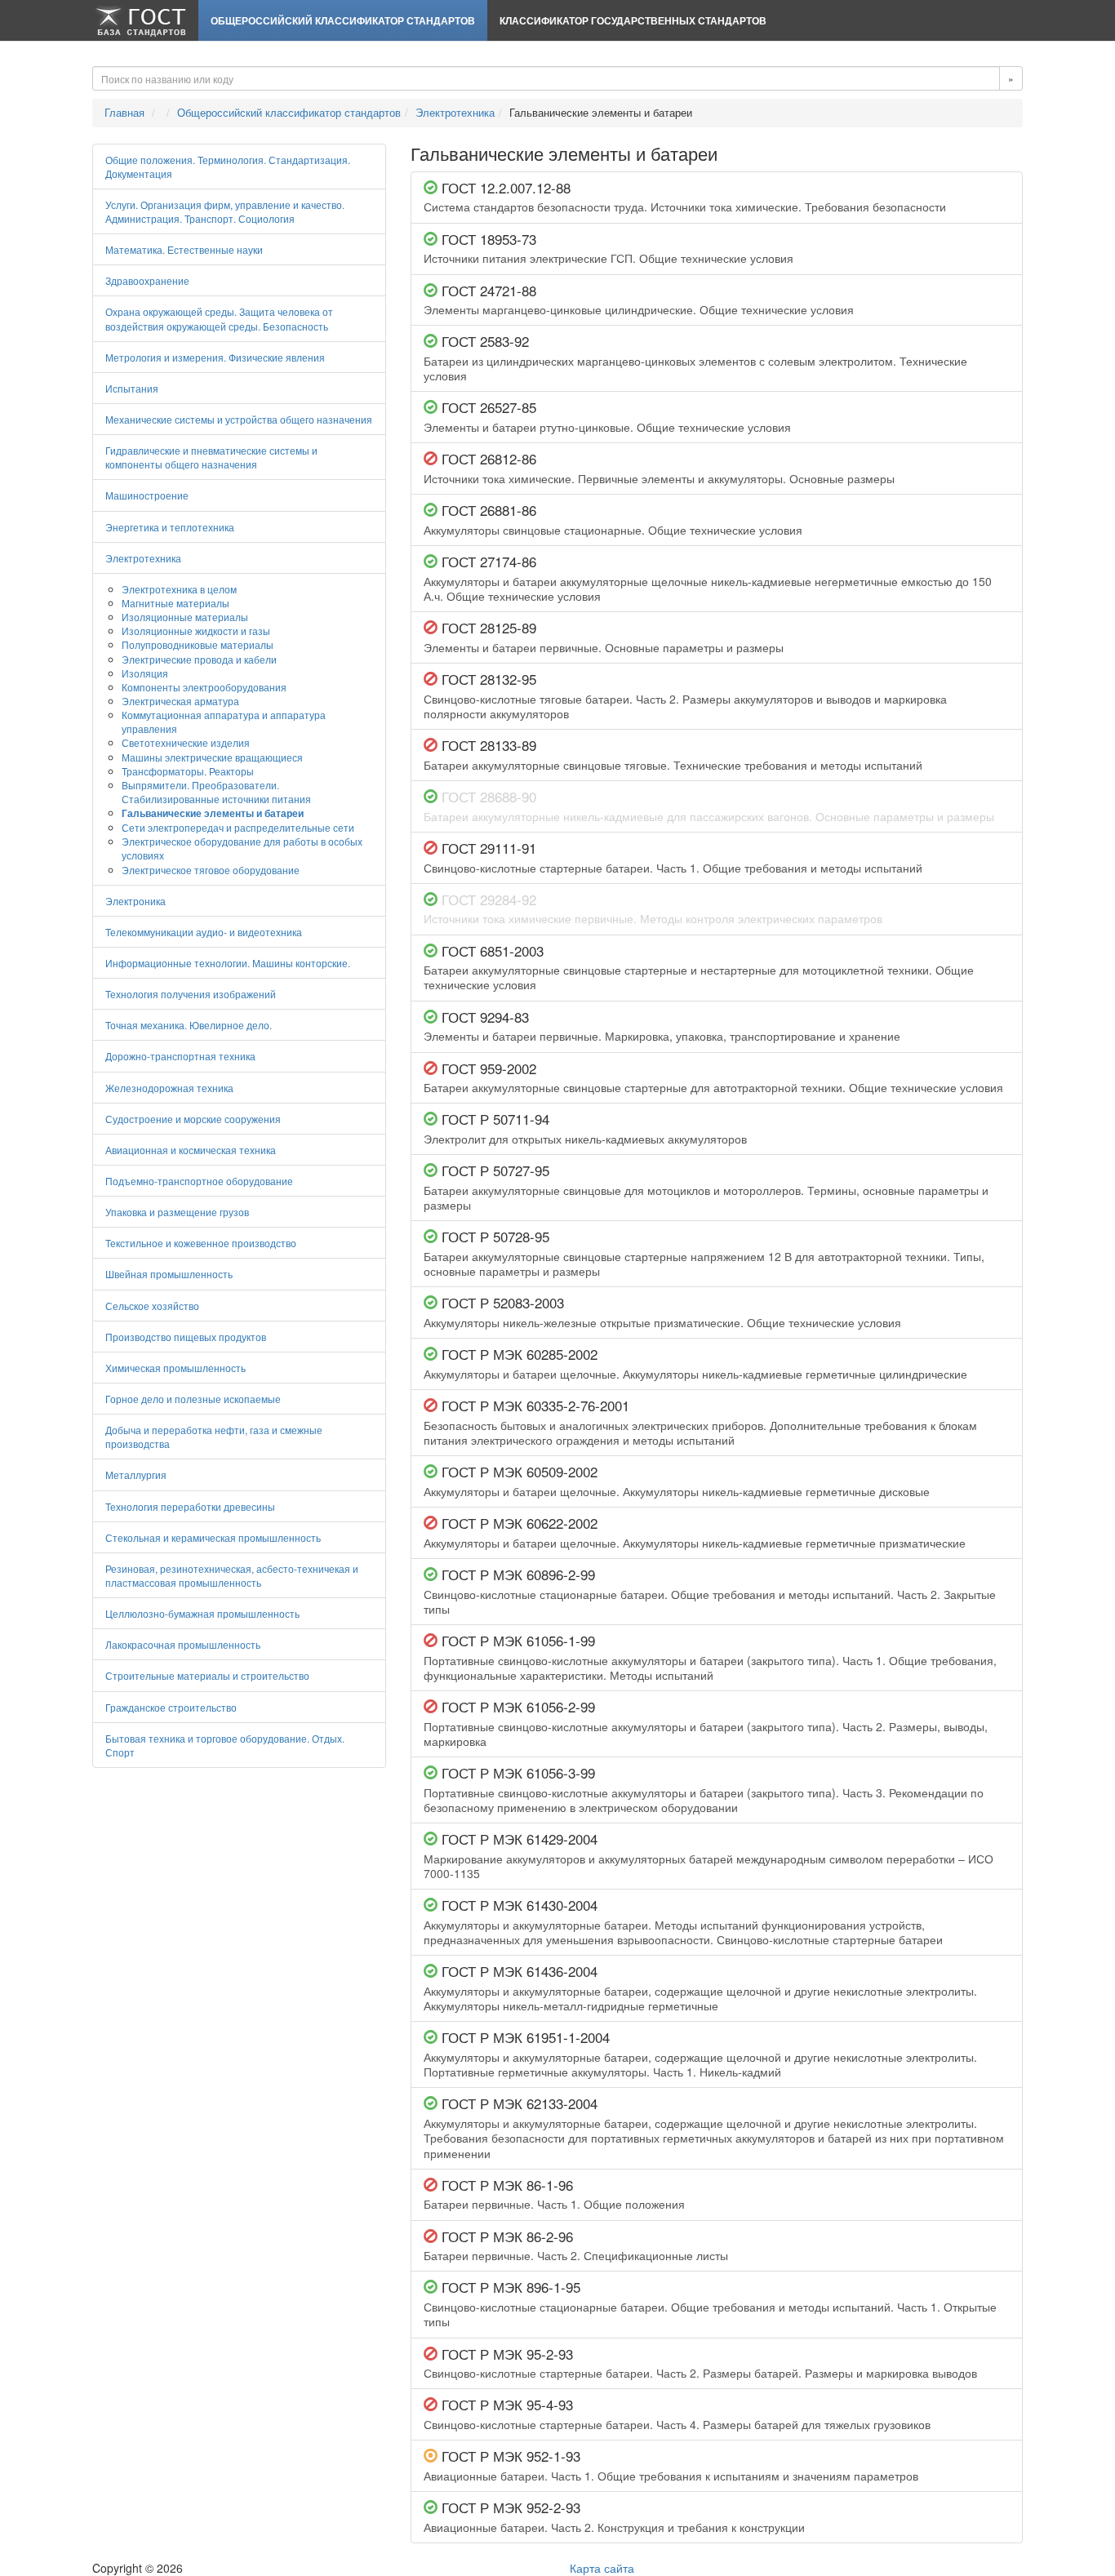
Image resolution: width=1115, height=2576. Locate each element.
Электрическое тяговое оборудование (211, 870)
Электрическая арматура (180, 701)
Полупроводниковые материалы (198, 644)
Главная (124, 112)
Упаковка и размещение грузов (177, 1212)
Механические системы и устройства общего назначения (239, 419)
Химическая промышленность (175, 1368)
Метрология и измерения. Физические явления (215, 357)
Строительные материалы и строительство (207, 1675)
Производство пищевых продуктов (186, 1337)
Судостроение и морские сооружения (193, 1119)
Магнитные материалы (175, 603)
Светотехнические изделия (186, 742)
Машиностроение (147, 495)
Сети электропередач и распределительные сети (238, 827)
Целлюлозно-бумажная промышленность (202, 1613)
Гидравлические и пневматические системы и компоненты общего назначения (211, 457)
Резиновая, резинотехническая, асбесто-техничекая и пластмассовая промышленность (232, 1575)
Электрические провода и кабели (199, 659)
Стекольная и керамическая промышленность (213, 1537)
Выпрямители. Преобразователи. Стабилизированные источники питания (216, 792)
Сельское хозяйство (152, 1306)
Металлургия (136, 1475)
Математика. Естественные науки (184, 249)
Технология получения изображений (191, 994)
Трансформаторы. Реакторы (188, 771)
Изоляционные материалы (185, 617)
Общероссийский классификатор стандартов (343, 20)
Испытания (132, 388)
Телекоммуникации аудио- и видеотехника (204, 932)
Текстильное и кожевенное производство (201, 1243)
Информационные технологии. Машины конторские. (228, 963)
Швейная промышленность (169, 1274)
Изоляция (145, 673)
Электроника (135, 901)
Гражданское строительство (171, 1707)
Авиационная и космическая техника (191, 1150)
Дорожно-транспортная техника (180, 1056)
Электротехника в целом (179, 589)
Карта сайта (602, 2568)
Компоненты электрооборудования (204, 687)
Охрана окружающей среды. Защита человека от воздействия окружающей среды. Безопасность (219, 318)
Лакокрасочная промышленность (183, 1644)
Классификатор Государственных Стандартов (633, 20)
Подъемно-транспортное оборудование (199, 1181)
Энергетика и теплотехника (170, 527)
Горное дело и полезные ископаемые (193, 1399)
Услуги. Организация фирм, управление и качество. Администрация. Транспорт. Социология (225, 211)
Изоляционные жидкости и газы (196, 631)
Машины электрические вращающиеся (212, 757)
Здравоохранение (147, 280)
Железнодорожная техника (169, 1088)
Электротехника (455, 112)
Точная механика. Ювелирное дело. (189, 1025)
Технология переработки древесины (190, 1506)
